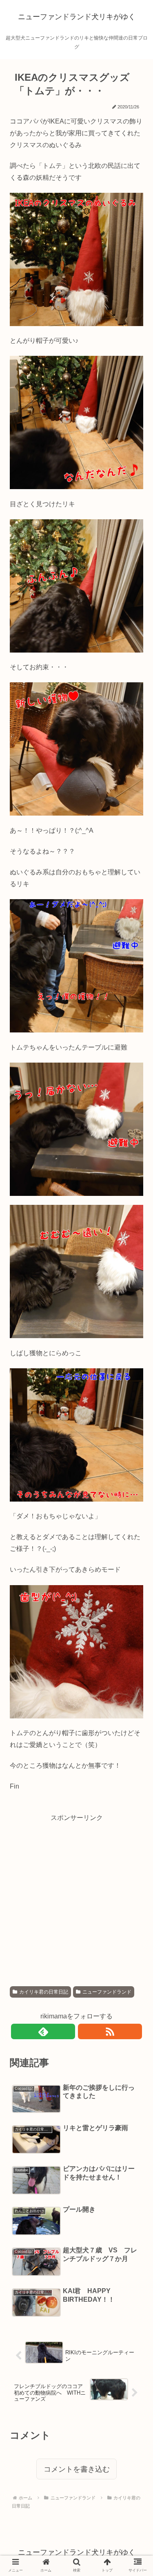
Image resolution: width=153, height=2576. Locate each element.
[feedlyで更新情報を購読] (43, 2031)
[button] (132, 1408)
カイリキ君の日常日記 (44, 1992)
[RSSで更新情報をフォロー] (110, 2031)
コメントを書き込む (77, 2469)
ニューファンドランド (107, 1992)
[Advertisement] (76, 1900)
